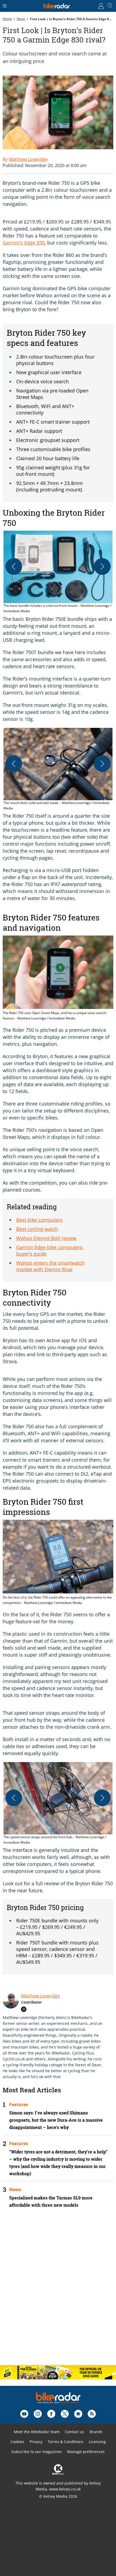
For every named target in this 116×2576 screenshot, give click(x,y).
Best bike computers (40, 1220)
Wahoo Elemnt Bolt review (46, 1238)
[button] (58, 572)
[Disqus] (58, 2291)
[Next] (102, 566)
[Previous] (14, 566)
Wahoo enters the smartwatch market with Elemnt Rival (50, 1266)
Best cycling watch (37, 1229)
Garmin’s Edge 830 (24, 243)
